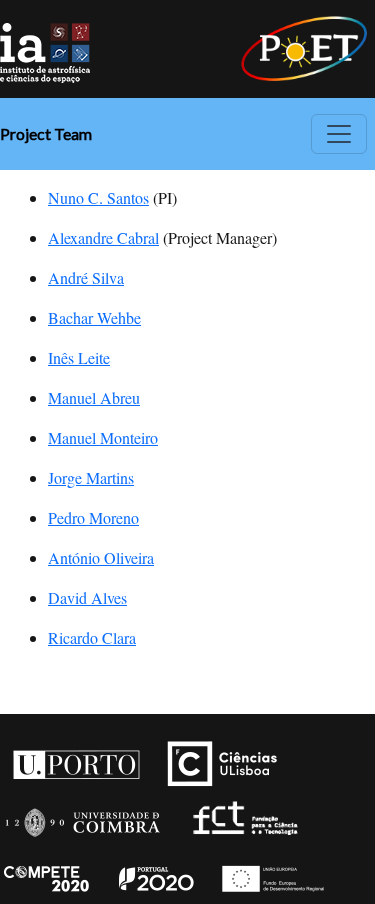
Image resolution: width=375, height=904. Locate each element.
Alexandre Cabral (103, 237)
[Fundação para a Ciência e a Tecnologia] (242, 815)
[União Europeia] (270, 873)
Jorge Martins (91, 477)
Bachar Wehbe (94, 317)
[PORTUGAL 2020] (155, 873)
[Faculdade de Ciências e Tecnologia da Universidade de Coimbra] (81, 815)
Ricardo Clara (92, 637)
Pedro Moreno (93, 517)
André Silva (86, 277)
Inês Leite (79, 357)
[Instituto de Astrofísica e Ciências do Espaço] (45, 51)
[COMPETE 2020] (48, 873)
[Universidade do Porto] (75, 757)
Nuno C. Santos (98, 197)
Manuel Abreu (94, 397)
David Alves (87, 597)
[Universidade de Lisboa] (227, 757)
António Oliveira (101, 557)
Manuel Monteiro (103, 437)
